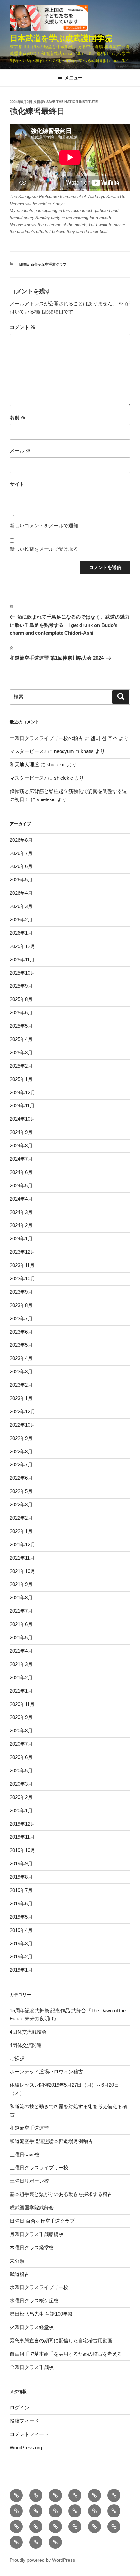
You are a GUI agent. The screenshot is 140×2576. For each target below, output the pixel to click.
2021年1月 (21, 1691)
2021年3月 (21, 1664)
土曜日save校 (25, 2154)
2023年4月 (21, 1358)
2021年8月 (21, 1598)
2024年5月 (21, 1186)
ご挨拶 (17, 2058)
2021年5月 (21, 1638)
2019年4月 (21, 1930)
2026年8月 (21, 840)
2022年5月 (21, 1491)
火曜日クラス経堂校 (32, 2327)
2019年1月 (21, 1970)
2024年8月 (21, 1146)
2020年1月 (21, 1810)
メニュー (74, 78)
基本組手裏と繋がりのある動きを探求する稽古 (61, 2194)
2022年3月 (21, 1505)
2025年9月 (21, 986)
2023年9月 (21, 1292)
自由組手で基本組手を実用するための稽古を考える (66, 2354)
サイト (17, 484)
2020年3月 (21, 1784)
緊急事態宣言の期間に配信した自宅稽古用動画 (61, 2340)
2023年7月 (21, 1319)
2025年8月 (21, 999)
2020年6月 (21, 1757)
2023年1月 (21, 1398)
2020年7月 (21, 1744)
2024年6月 (21, 1172)
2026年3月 (21, 906)
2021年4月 (21, 1651)
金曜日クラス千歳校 (32, 2367)
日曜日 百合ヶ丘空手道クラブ (43, 264)
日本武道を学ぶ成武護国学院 (61, 38)
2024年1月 (21, 1239)
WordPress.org (26, 2447)
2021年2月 (21, 1678)
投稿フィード (24, 2421)
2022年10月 (22, 1425)
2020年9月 (21, 1717)
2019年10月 (22, 1850)
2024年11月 (22, 1106)
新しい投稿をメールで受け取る (44, 549)
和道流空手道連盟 (29, 2128)
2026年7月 (21, 853)
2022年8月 (21, 1452)
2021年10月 (22, 1571)
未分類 (17, 2261)
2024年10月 (22, 1119)
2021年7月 (21, 1611)
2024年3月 (21, 1212)
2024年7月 (21, 1159)
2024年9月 (21, 1132)
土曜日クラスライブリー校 (39, 2167)
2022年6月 (21, 1478)
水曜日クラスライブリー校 (39, 2287)
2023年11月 (22, 1265)
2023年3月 (21, 1372)
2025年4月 (21, 1039)
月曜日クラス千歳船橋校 (37, 2234)
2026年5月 (21, 880)
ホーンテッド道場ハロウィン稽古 (46, 2072)
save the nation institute (72, 102)
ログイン (20, 2407)
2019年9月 (21, 1863)
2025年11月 (22, 960)
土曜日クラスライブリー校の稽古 (46, 738)
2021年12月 (22, 1545)
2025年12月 (22, 946)
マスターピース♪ (28, 751)
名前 (18, 417)
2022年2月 (21, 1518)
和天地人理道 (24, 765)
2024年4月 (21, 1199)
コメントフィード (29, 2434)
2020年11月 (22, 1704)
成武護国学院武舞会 (32, 2207)
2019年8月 (21, 1877)
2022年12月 (22, 1412)
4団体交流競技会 (28, 2032)
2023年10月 (22, 1279)
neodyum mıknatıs (74, 751)
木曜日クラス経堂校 (32, 2247)
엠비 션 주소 (104, 738)
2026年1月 (21, 933)
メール (20, 450)
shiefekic (56, 765)
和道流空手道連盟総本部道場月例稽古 (51, 2141)
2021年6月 (21, 1624)
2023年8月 (21, 1305)
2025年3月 (21, 1053)
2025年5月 (21, 1026)
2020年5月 (21, 1770)
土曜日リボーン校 (29, 2181)
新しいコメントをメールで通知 (44, 526)
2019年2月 (21, 1956)
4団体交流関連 (26, 2045)
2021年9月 (21, 1584)
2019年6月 (21, 1903)
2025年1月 (21, 1079)
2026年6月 (21, 866)
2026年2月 (21, 920)
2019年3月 (21, 1943)
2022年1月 (21, 1531)
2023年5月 (21, 1345)
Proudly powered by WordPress (42, 2560)
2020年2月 (21, 1797)
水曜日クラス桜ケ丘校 (34, 2300)
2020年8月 (21, 1731)
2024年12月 (22, 1093)
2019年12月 (22, 1824)
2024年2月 (21, 1225)
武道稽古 (20, 2274)
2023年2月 (21, 1385)
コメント (23, 327)
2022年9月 (21, 1438)
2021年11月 (22, 1558)
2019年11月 (22, 1837)
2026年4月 (21, 893)
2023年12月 (22, 1252)
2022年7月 (21, 1465)
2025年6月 (21, 1013)
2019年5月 (21, 1917)
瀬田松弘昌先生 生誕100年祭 (41, 2314)
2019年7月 (21, 1890)
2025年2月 (21, 1066)
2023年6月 (21, 1332)
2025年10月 (22, 973)
